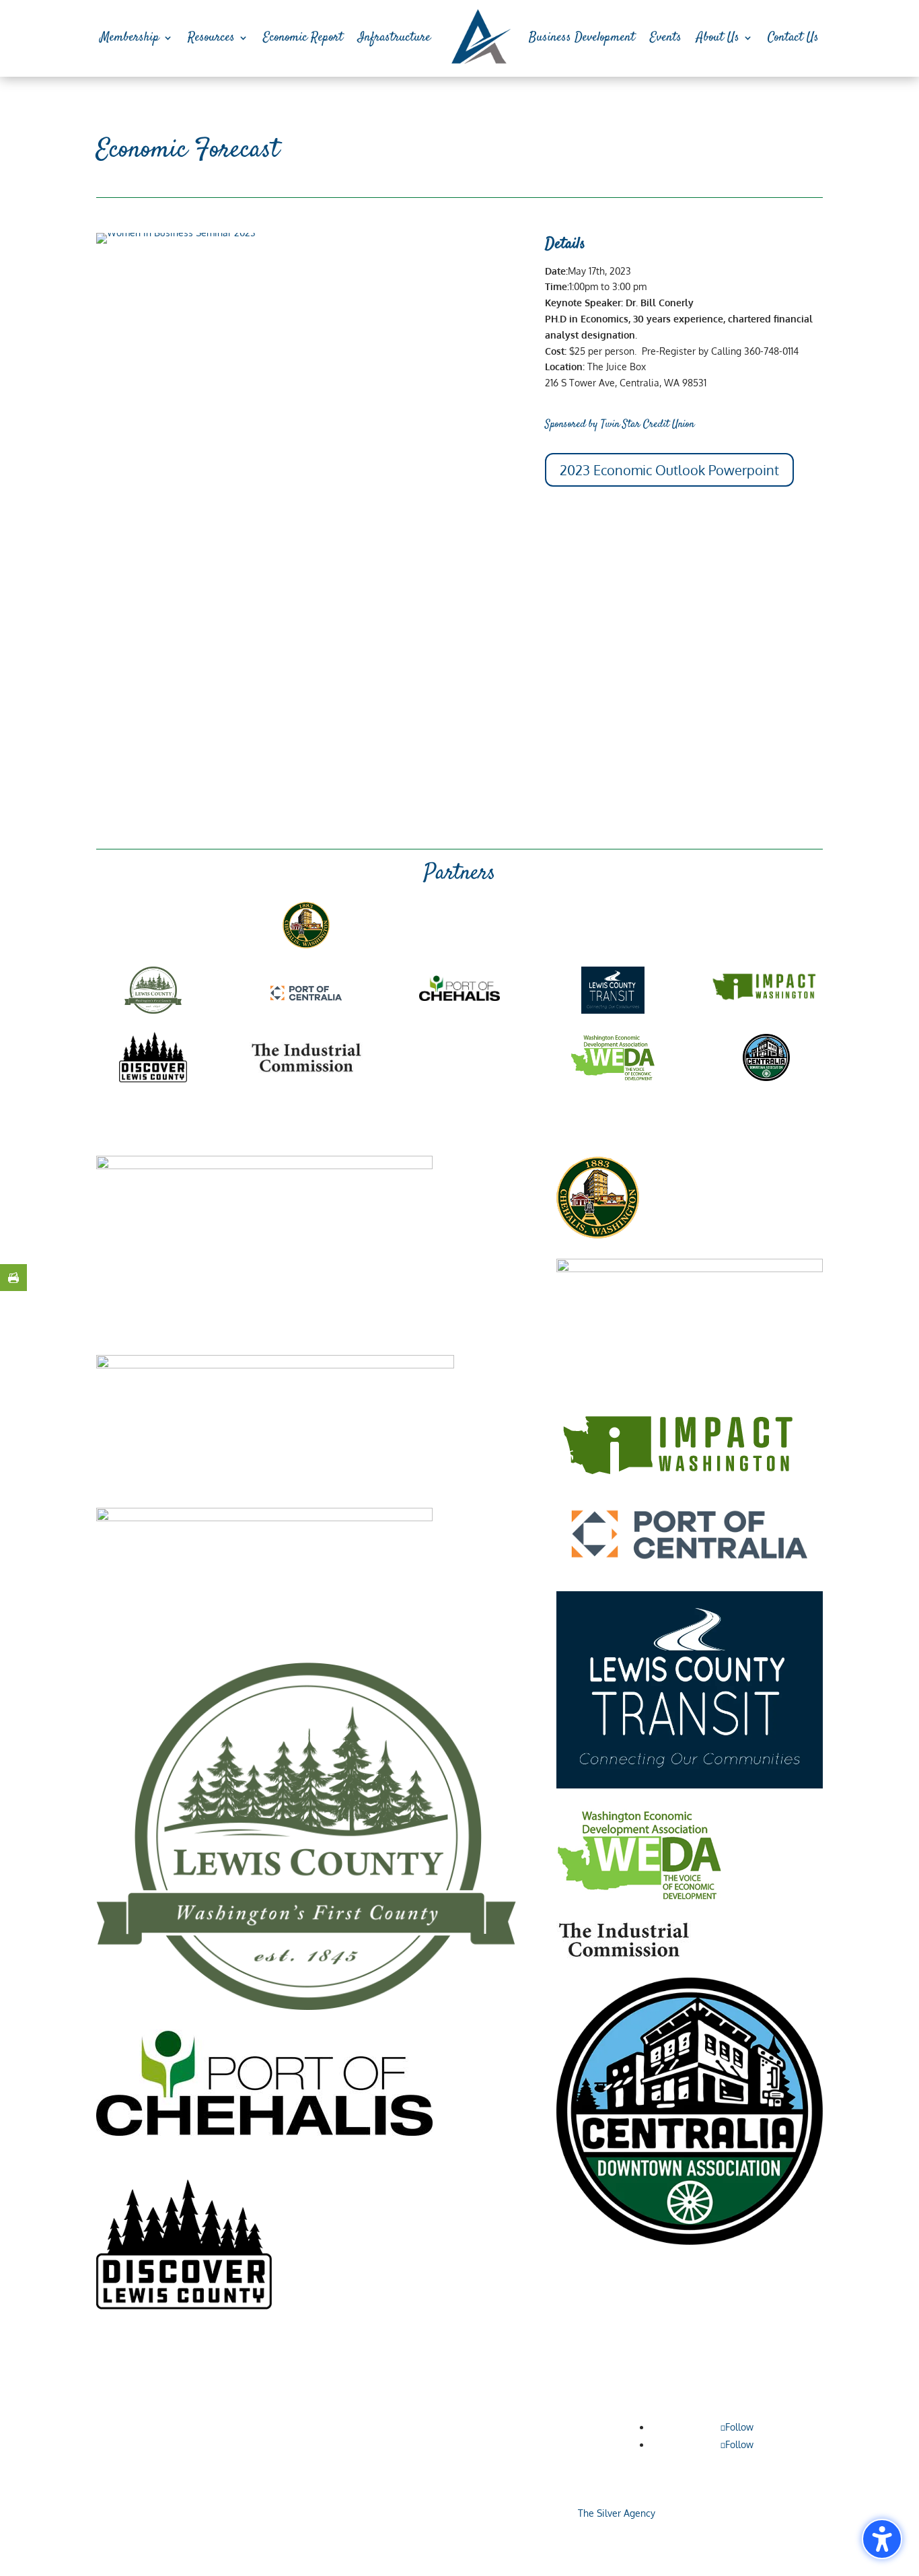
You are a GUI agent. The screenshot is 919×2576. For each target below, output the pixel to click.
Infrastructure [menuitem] (394, 37)
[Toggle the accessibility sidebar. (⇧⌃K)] (882, 2539)
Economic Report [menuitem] (303, 37)
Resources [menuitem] (211, 37)
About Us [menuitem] (718, 37)
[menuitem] (480, 38)
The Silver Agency (615, 2513)
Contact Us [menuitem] (793, 37)
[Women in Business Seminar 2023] (176, 233)
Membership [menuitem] (130, 37)
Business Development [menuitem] (582, 37)
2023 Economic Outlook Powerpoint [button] (669, 470)
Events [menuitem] (666, 37)
